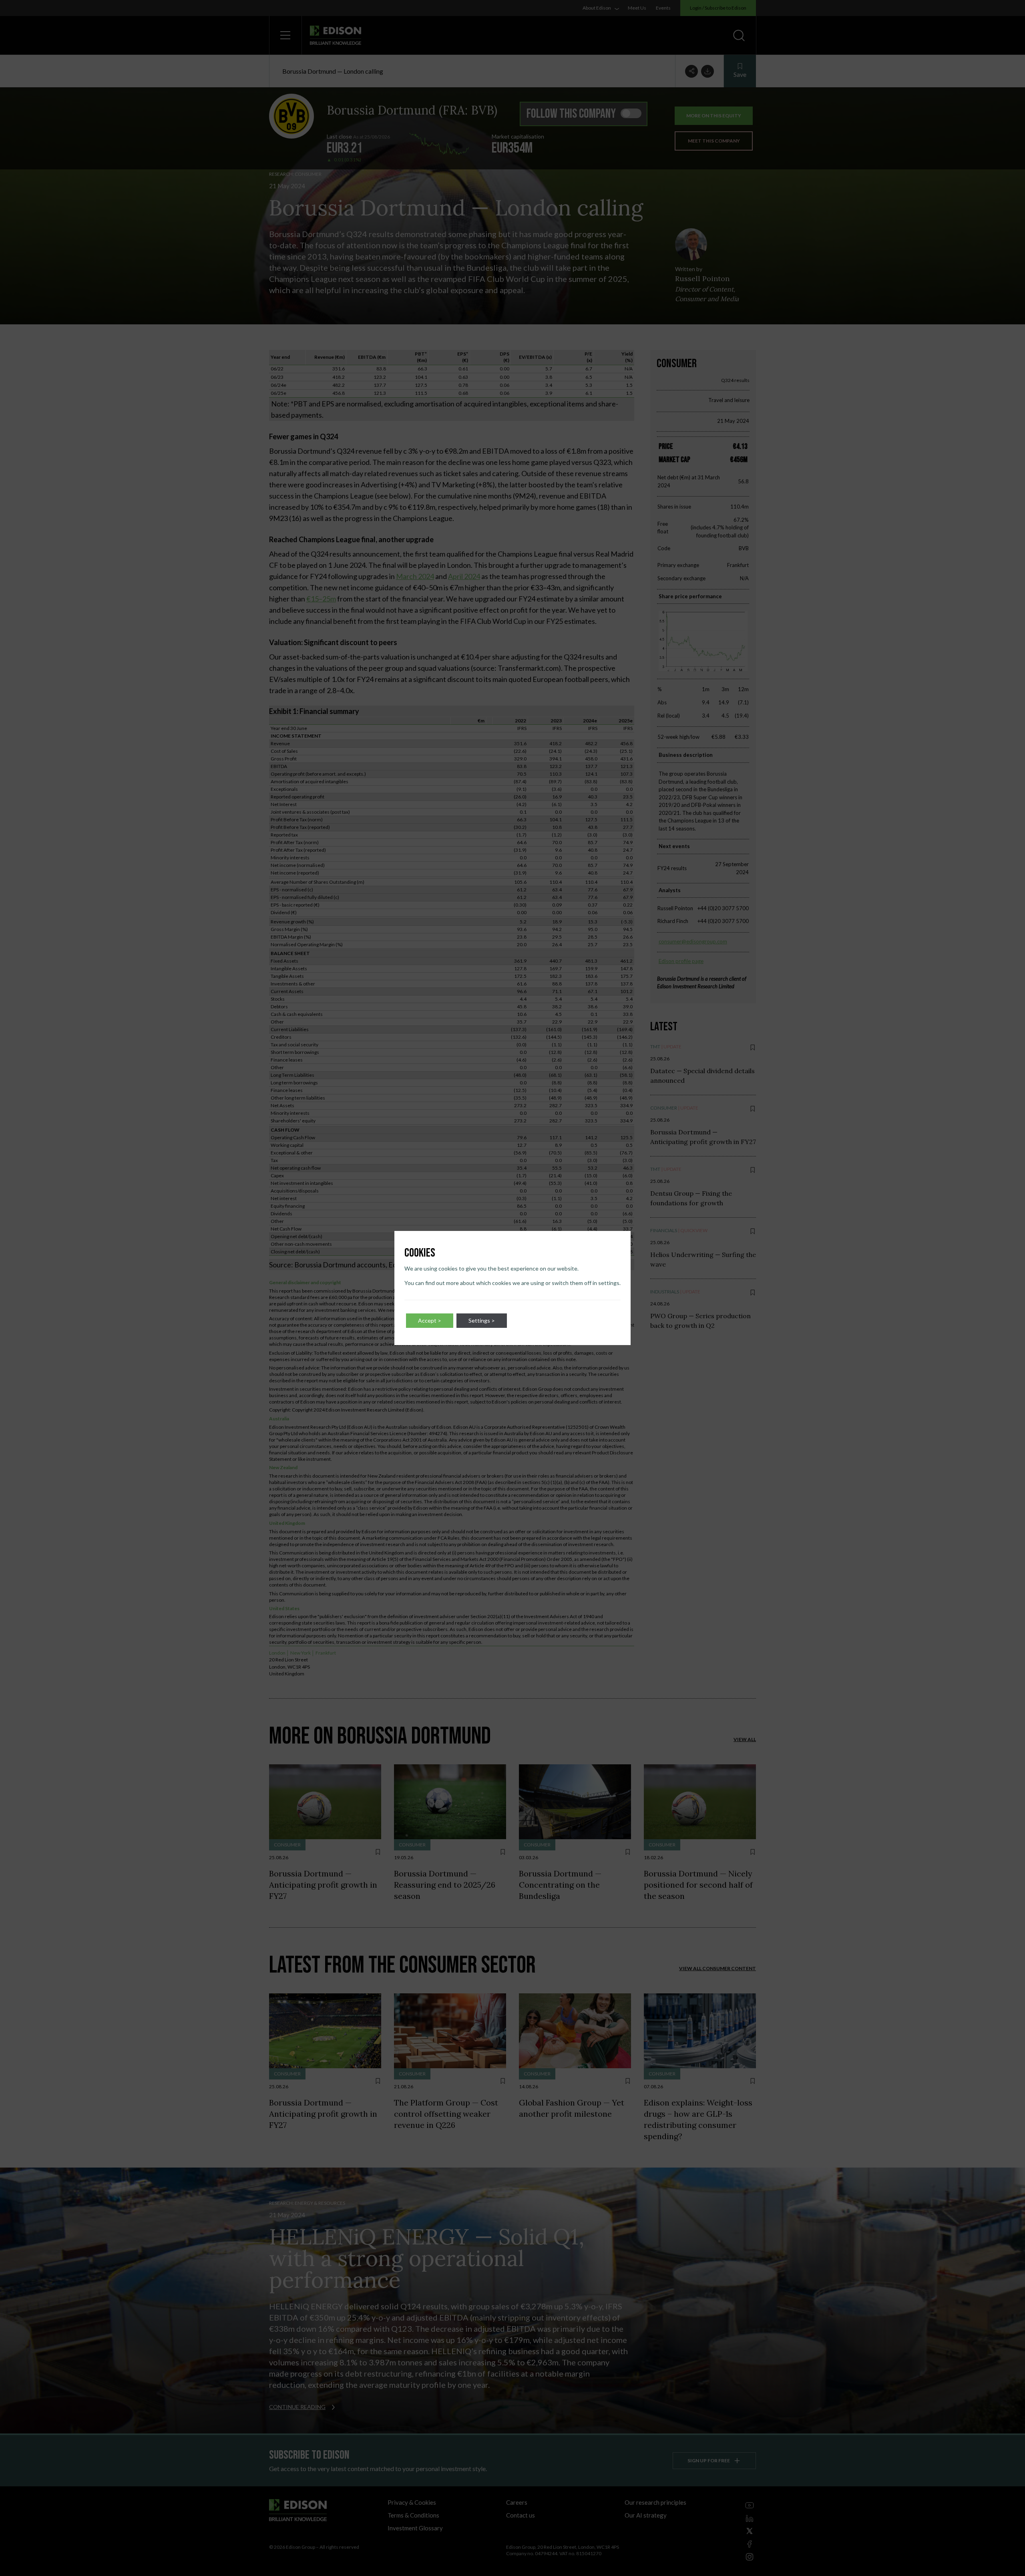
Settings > (482, 1320)
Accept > (430, 1320)
